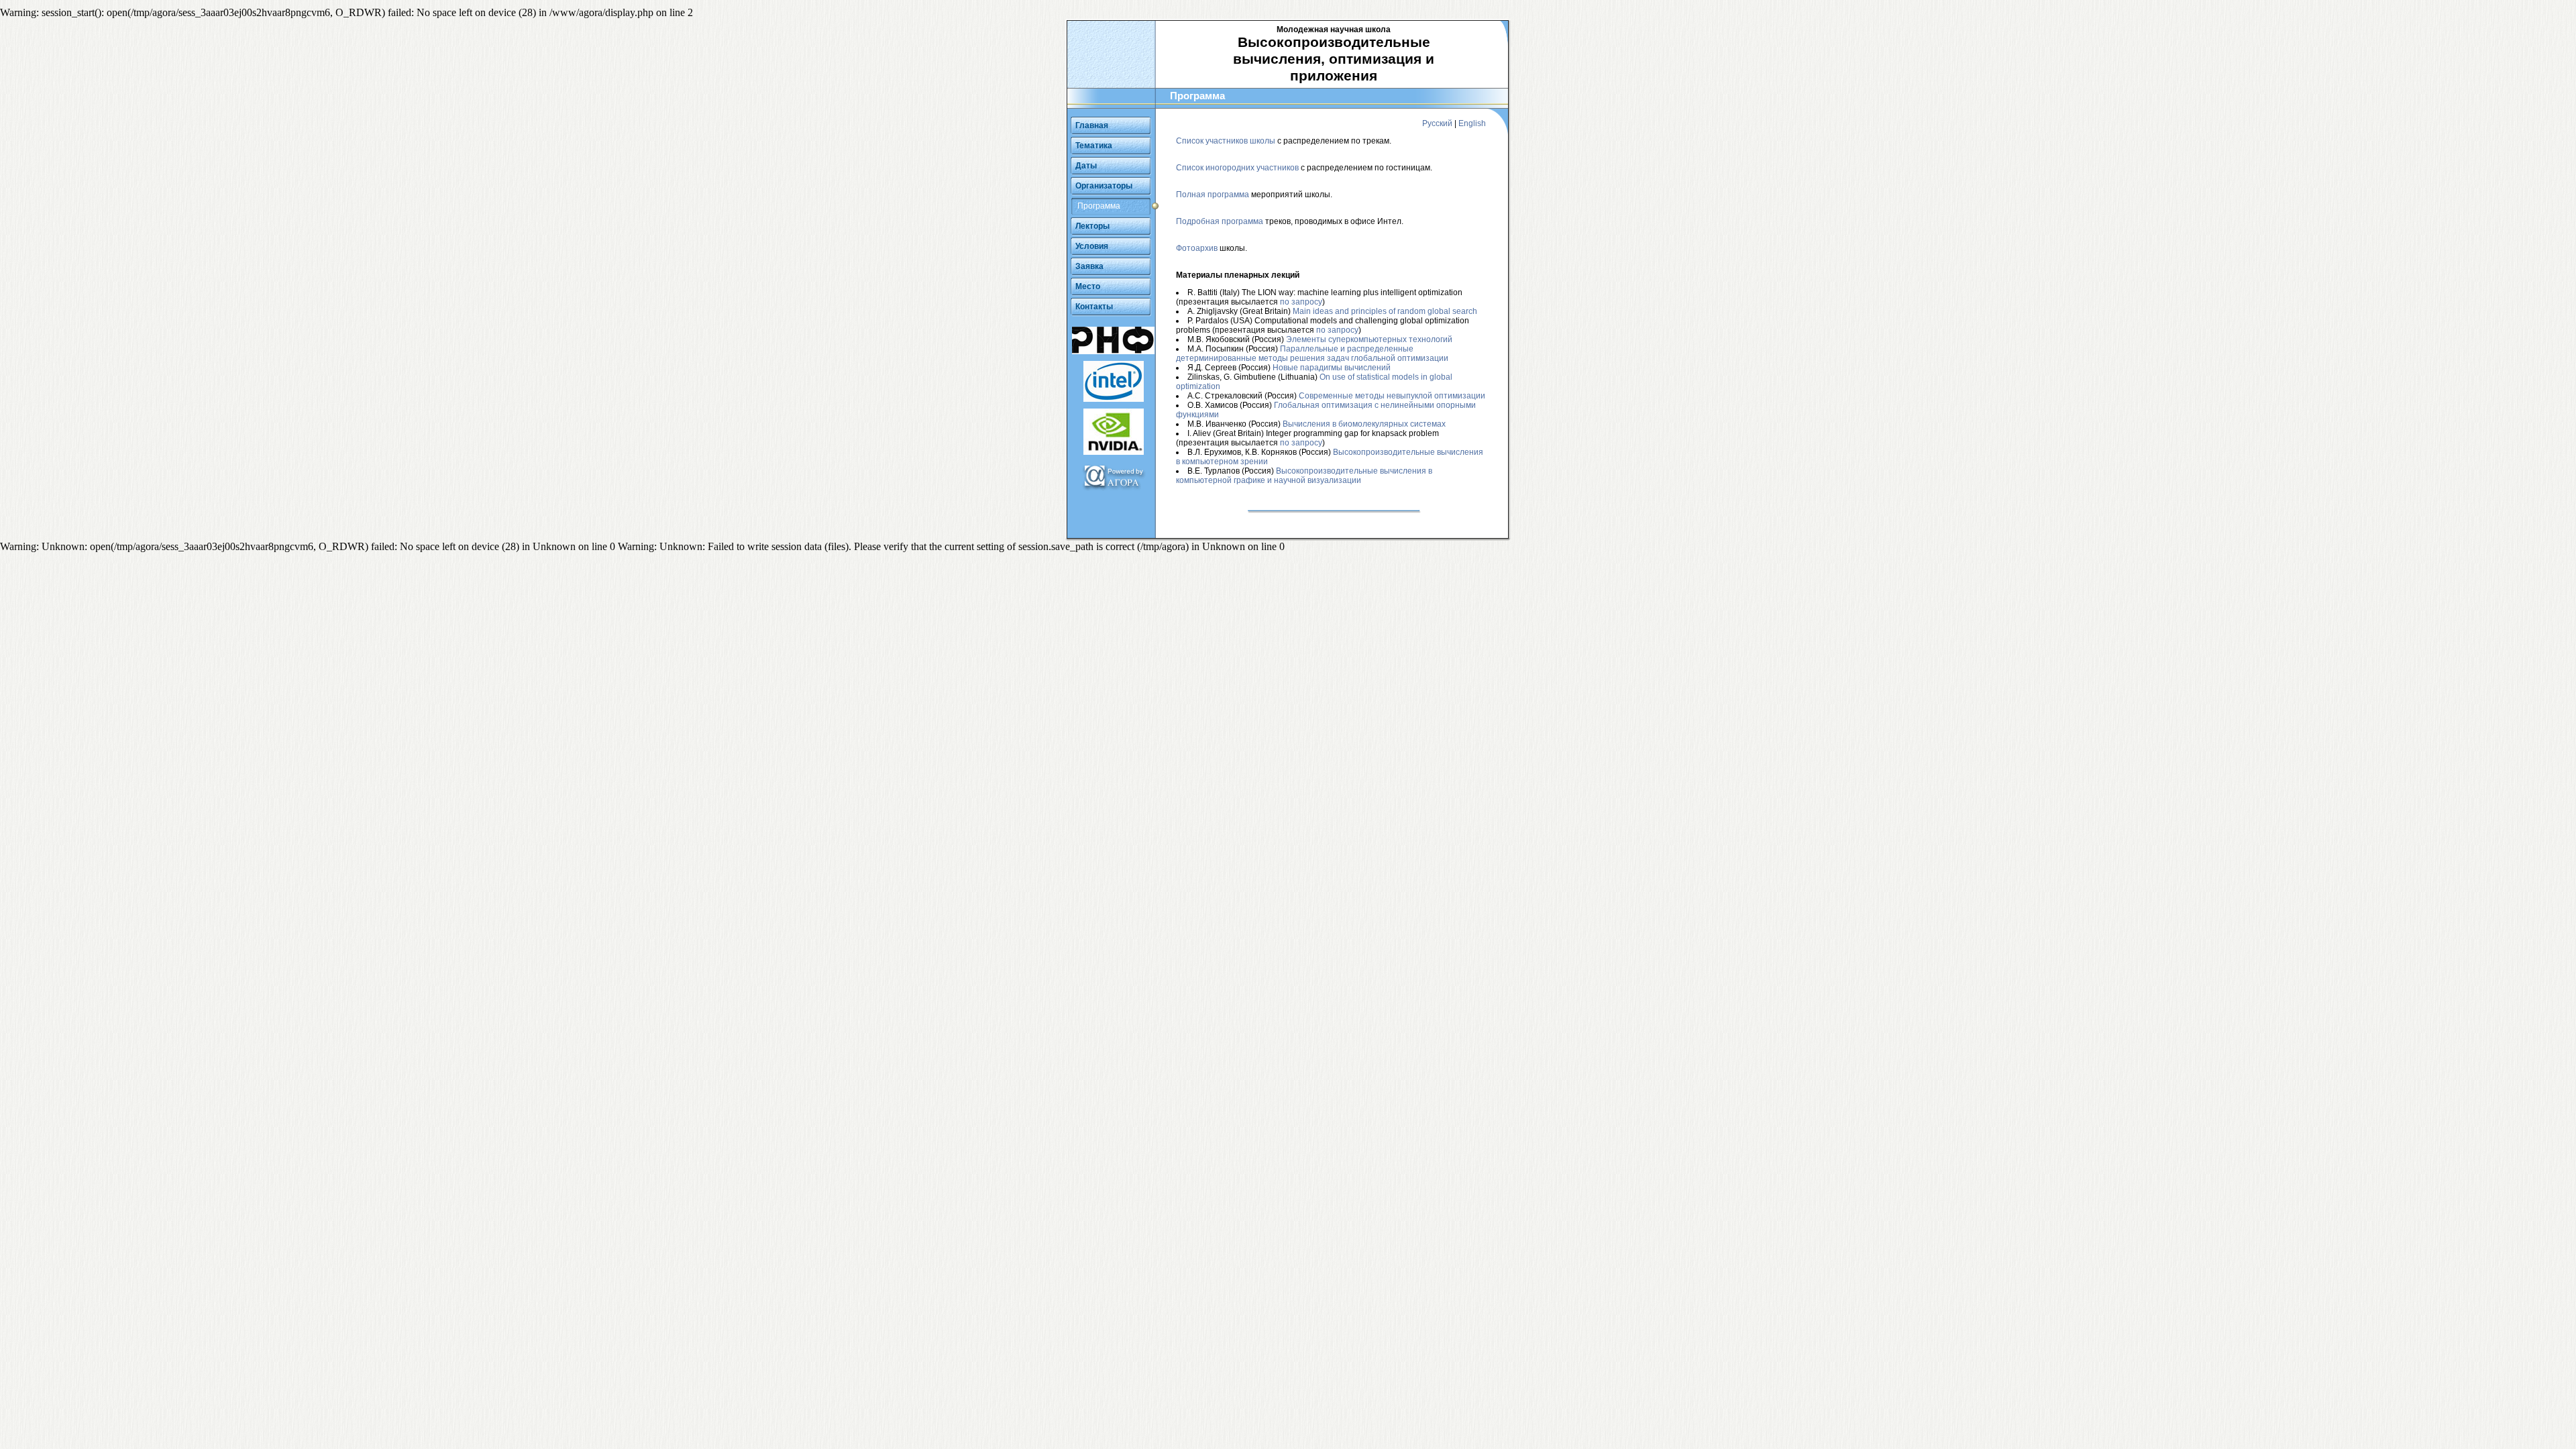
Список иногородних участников (1237, 168)
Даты (1086, 166)
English (1472, 123)
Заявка (1089, 266)
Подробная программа (1220, 221)
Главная (1092, 125)
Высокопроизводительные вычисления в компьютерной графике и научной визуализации (1304, 476)
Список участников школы (1226, 141)
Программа (1099, 206)
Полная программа (1213, 195)
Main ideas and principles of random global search (1385, 311)
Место (1088, 286)
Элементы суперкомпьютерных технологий (1369, 339)
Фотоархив (1197, 248)
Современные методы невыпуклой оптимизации (1392, 396)
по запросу (1301, 302)
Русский (1437, 123)
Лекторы (1092, 226)
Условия (1092, 246)
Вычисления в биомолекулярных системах (1364, 424)
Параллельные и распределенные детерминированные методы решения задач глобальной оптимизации (1312, 354)
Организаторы (1104, 186)
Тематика (1094, 146)
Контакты (1094, 307)
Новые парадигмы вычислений (1332, 368)
